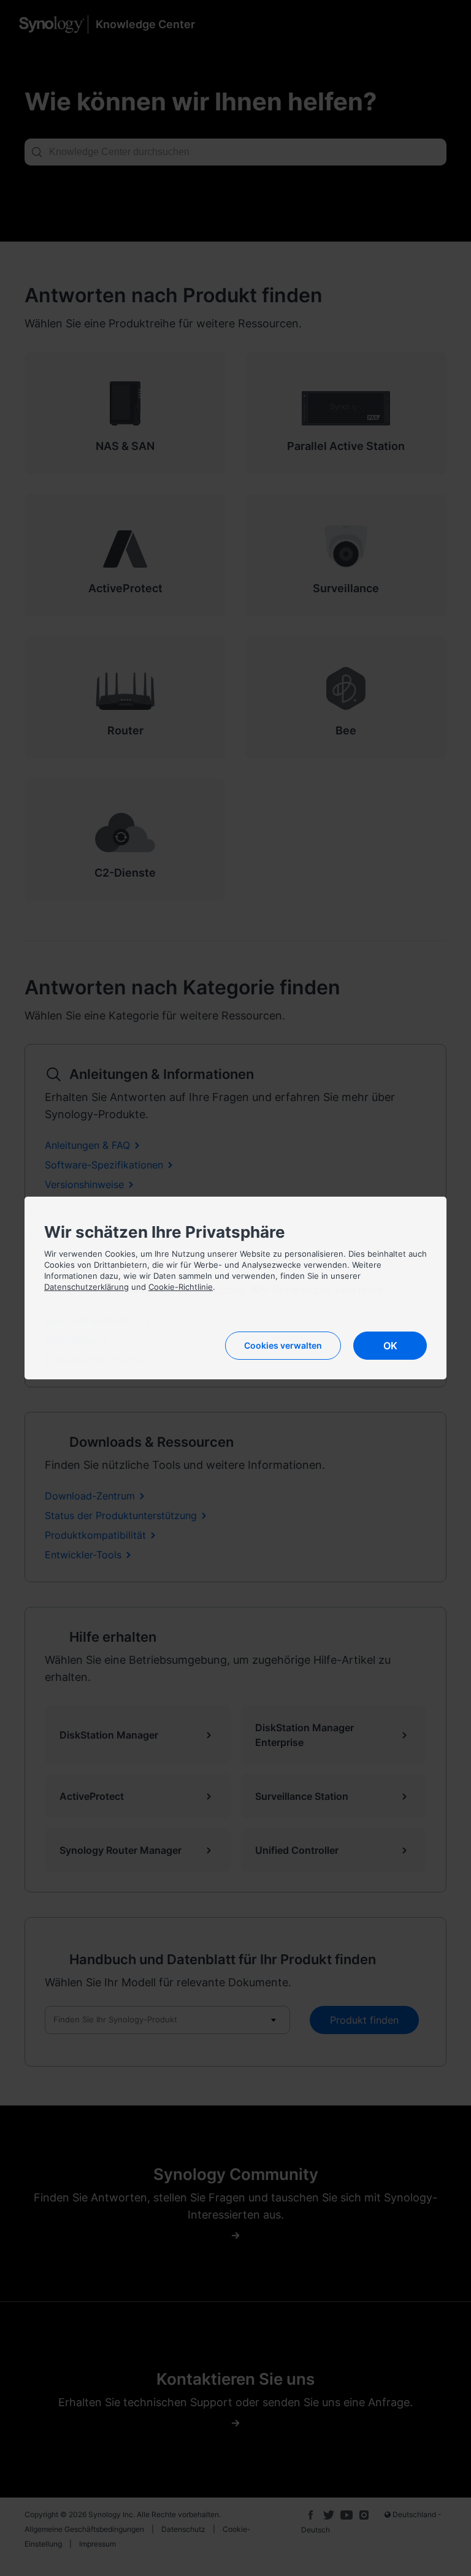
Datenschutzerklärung (86, 1287)
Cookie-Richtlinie (181, 1287)
